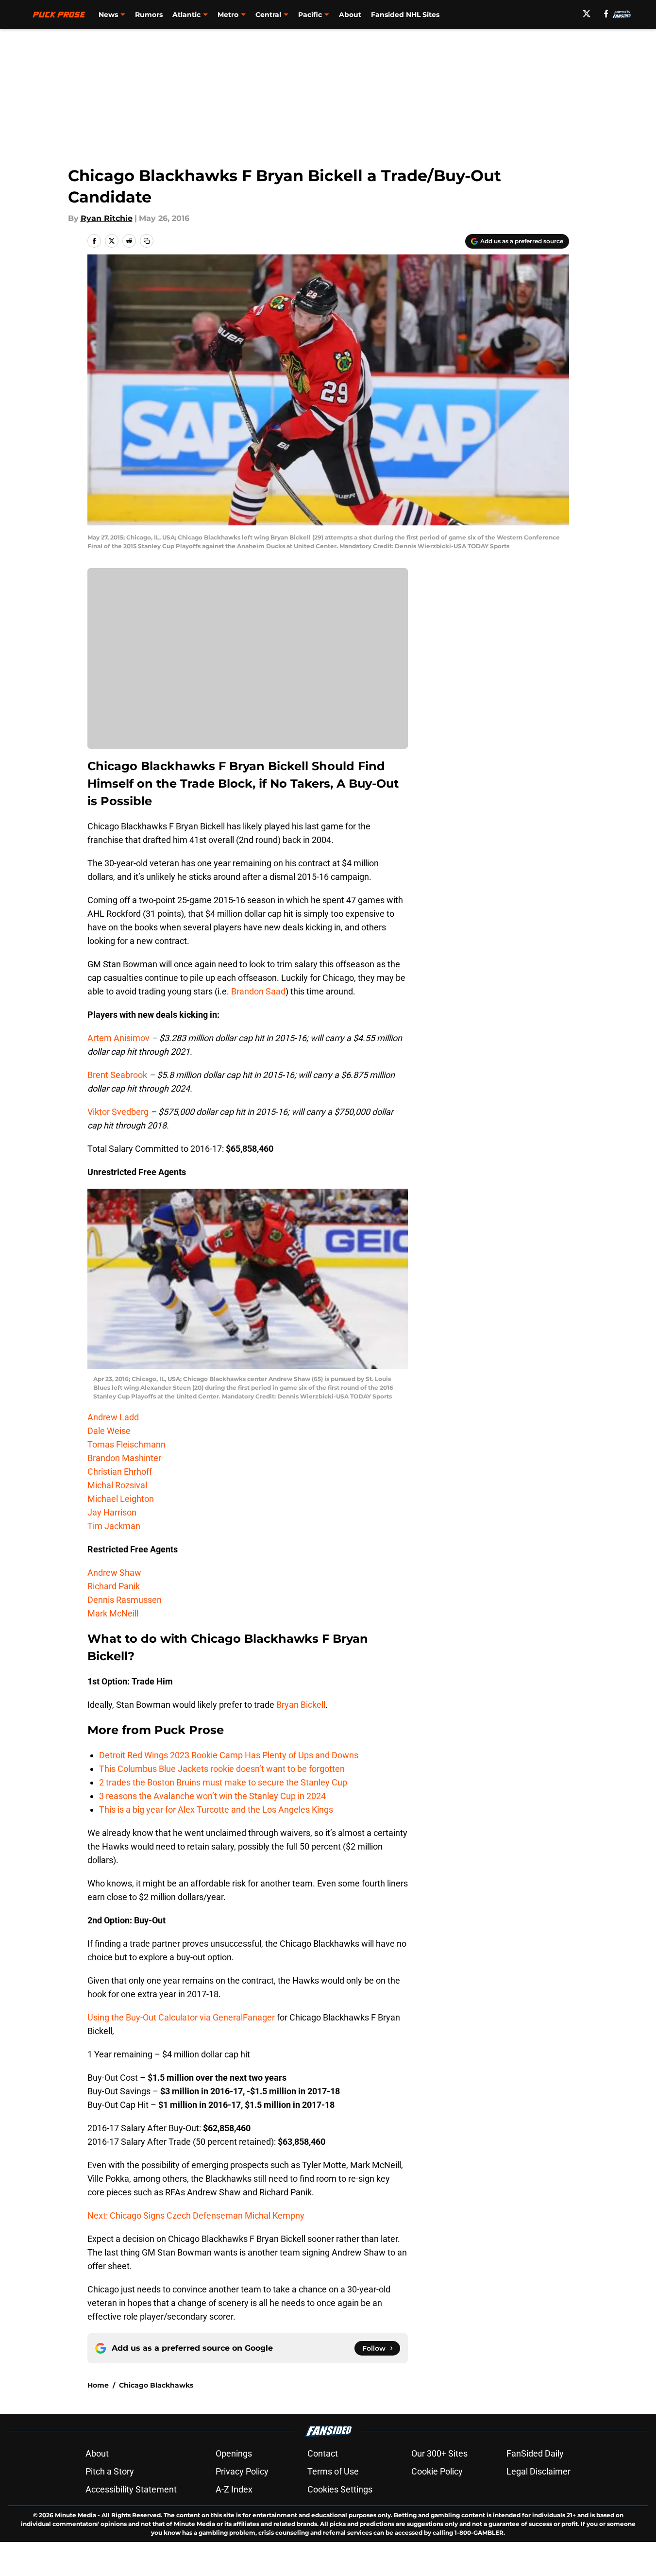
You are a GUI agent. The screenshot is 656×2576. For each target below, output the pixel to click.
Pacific (310, 15)
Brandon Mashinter (124, 1458)
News (108, 15)
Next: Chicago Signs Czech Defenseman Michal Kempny (196, 2215)
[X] (587, 14)
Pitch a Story (110, 2471)
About (350, 15)
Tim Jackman (114, 1526)
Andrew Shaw (114, 1573)
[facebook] (606, 14)
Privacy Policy (242, 2471)
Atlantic (186, 15)
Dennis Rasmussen (125, 1600)
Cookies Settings (340, 2489)
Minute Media (76, 2515)
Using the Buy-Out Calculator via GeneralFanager (181, 2017)
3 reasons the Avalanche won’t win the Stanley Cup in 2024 (212, 1796)
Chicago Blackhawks (156, 2385)
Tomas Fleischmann (126, 1444)
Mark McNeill (113, 1613)
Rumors (149, 15)
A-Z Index (234, 2489)
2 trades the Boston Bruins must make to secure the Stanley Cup (223, 1782)
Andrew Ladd (113, 1417)
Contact (323, 2453)
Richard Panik (114, 1586)
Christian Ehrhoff (120, 1472)
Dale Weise (109, 1431)
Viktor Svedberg (118, 1112)
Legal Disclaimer (538, 2471)
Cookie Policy (437, 2471)
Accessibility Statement (131, 2489)
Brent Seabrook (117, 1075)
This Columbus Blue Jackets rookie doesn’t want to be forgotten (222, 1769)
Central (268, 15)
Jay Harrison (112, 1512)
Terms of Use (333, 2471)
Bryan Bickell (301, 1705)
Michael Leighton (121, 1499)
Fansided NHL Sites (405, 15)
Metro (228, 15)
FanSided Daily (535, 2453)
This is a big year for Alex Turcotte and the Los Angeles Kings (216, 1810)
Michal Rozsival (117, 1485)
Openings (234, 2453)
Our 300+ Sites (439, 2453)
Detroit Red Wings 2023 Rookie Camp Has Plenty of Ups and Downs (229, 1755)
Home (98, 2385)
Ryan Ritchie (107, 218)
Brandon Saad (258, 991)
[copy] (147, 241)
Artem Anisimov (118, 1038)
